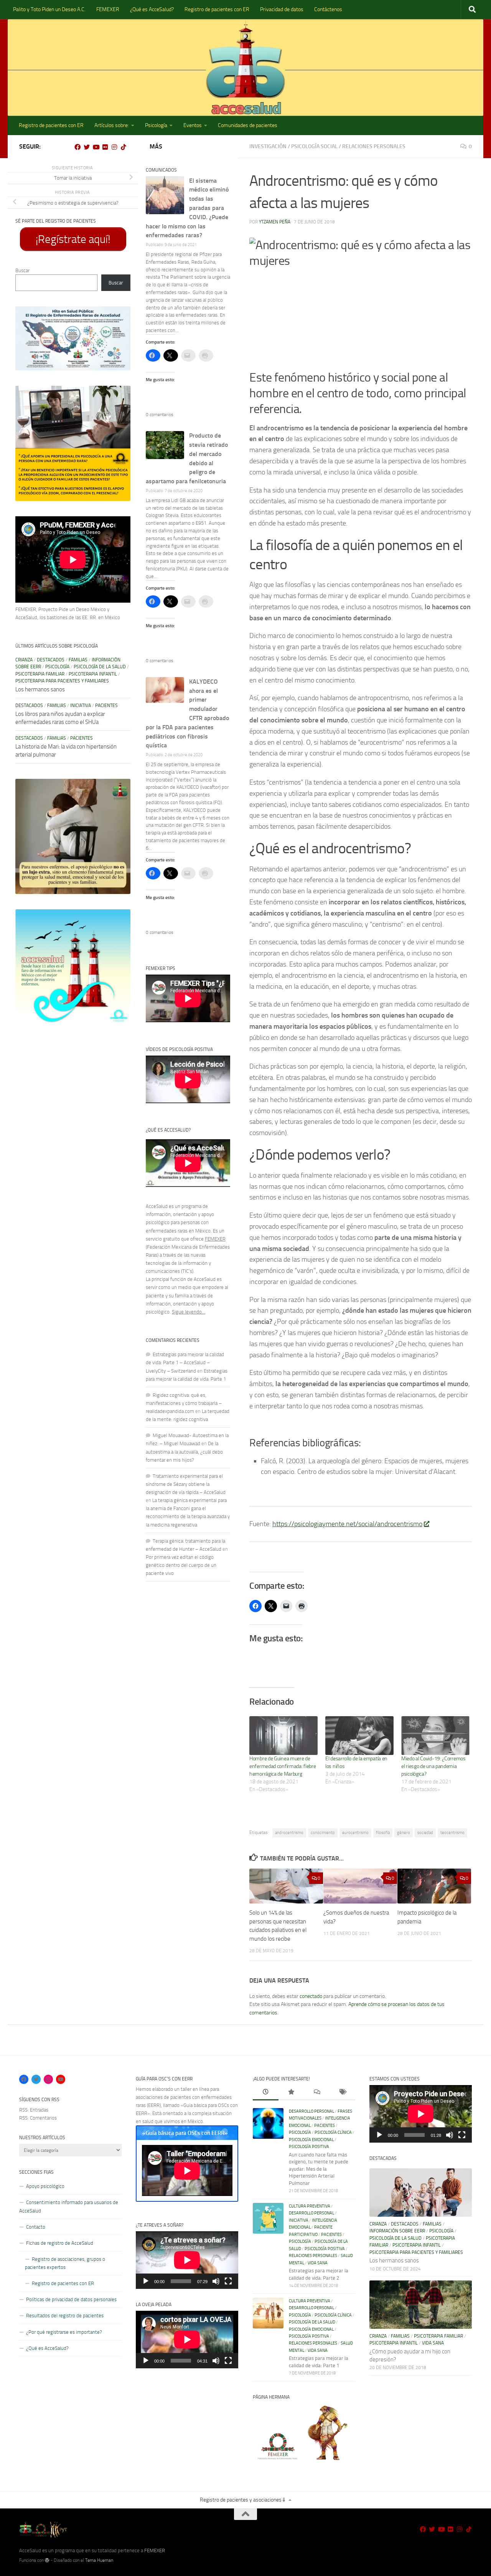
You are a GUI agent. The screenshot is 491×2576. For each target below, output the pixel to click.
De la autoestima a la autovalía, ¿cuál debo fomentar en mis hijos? (184, 1452)
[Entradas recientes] (266, 2093)
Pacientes (106, 706)
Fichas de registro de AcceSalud (60, 2243)
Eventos (193, 125)
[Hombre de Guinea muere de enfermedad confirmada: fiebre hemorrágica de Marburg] (283, 1736)
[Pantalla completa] (228, 2281)
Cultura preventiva (310, 2206)
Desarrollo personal (311, 2111)
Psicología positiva (309, 2147)
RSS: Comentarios (38, 2118)
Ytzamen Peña (275, 222)
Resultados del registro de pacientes (65, 2316)
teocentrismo (452, 1833)
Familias (78, 660)
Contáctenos (328, 9)
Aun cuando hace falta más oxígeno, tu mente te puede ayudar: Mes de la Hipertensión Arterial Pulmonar (319, 2169)
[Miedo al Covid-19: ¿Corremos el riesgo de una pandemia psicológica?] (435, 1736)
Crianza (24, 660)
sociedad (425, 1833)
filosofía (383, 1833)
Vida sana (318, 2263)
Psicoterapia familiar (40, 674)
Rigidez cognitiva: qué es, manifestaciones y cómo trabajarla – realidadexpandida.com (184, 1403)
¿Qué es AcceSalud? (152, 9)
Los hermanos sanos (40, 689)
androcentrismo (289, 1833)
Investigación (268, 146)
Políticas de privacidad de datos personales (71, 2299)
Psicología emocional (311, 2140)
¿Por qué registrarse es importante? (64, 2332)
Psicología (156, 125)
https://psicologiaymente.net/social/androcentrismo (347, 1524)
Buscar (22, 270)
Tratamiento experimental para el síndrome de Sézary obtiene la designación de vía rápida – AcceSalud (186, 1484)
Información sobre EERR (397, 2231)
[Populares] (291, 2093)
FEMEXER (108, 9)
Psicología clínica (333, 2132)
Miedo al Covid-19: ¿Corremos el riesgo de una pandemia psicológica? (433, 1766)
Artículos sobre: (112, 125)
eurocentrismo (355, 1833)
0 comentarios (160, 415)
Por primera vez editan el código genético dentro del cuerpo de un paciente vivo (181, 1565)
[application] (187, 2260)
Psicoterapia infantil (93, 674)
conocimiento (323, 1833)
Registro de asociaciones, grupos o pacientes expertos (65, 2263)
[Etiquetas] (342, 2093)
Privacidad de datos (282, 9)
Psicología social (314, 146)
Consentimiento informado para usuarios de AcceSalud (69, 2206)
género (404, 1833)
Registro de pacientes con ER (217, 9)
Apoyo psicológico (45, 2186)
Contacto (36, 2227)
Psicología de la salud (100, 667)
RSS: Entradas (34, 2110)
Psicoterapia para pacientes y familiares (62, 681)
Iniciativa (81, 706)
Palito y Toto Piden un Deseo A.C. (49, 9)
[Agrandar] (120, 316)
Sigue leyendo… (189, 1312)
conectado (311, 1996)
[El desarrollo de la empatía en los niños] (359, 1736)
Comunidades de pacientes (248, 125)
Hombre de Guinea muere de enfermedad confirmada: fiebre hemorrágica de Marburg (283, 1766)
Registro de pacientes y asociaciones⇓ (243, 2500)
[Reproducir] (146, 2281)
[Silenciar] (216, 2281)
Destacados (51, 660)
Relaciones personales (374, 146)
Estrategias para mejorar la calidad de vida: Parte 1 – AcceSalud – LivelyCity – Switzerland (185, 1362)
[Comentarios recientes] (317, 2093)
